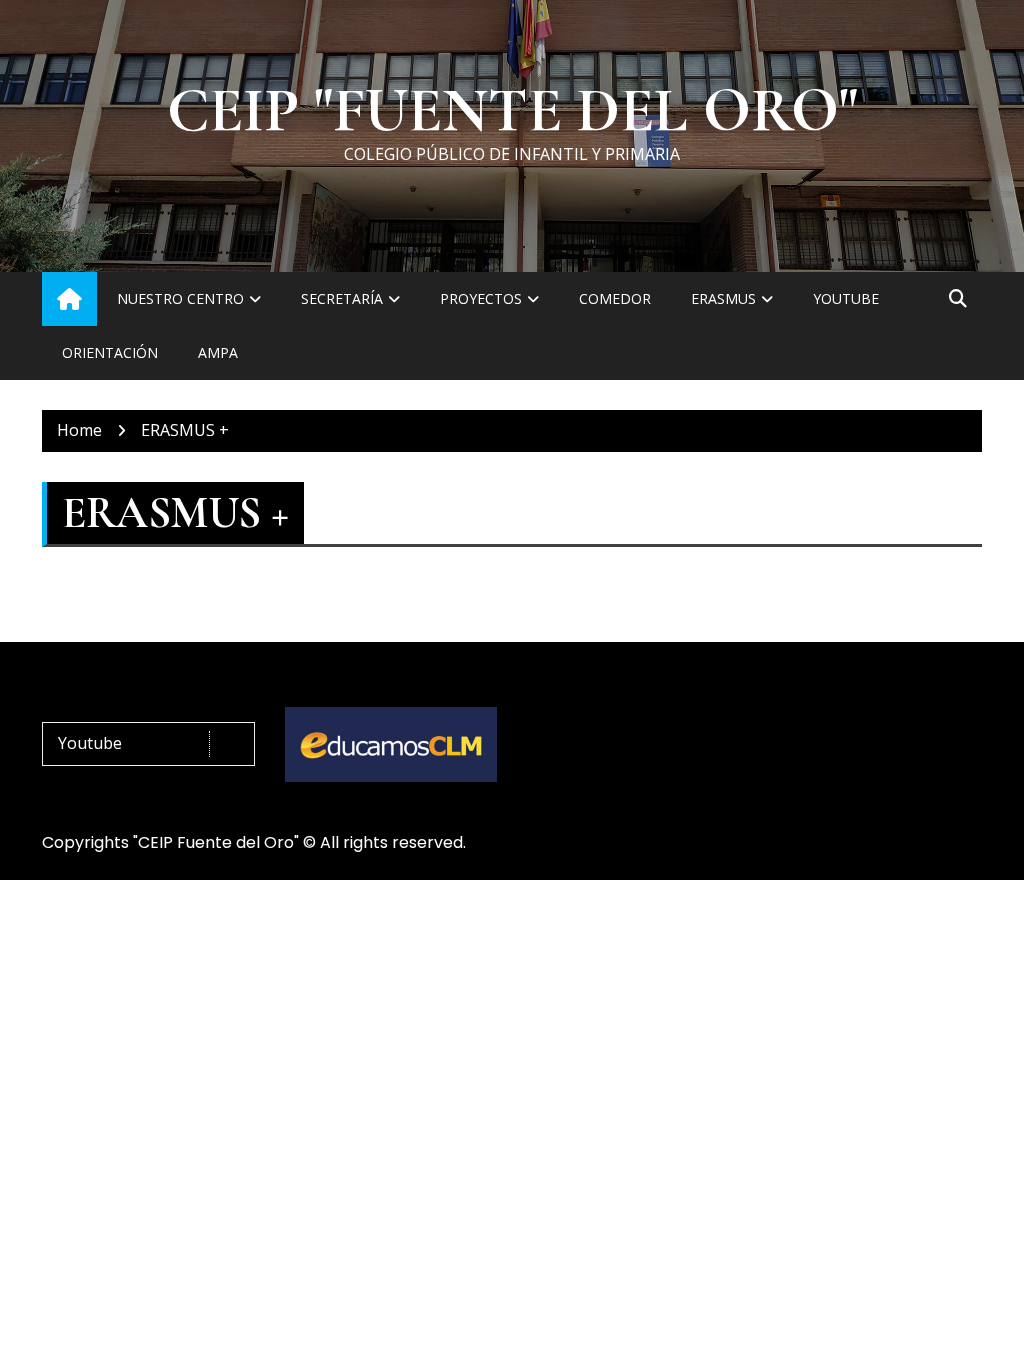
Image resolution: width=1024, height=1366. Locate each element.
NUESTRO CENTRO (180, 298)
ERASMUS (723, 298)
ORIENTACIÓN (110, 352)
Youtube (90, 743)
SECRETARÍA (342, 298)
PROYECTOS (481, 298)
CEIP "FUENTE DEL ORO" (512, 111)
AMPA (218, 352)
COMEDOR (615, 298)
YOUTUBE (846, 298)
